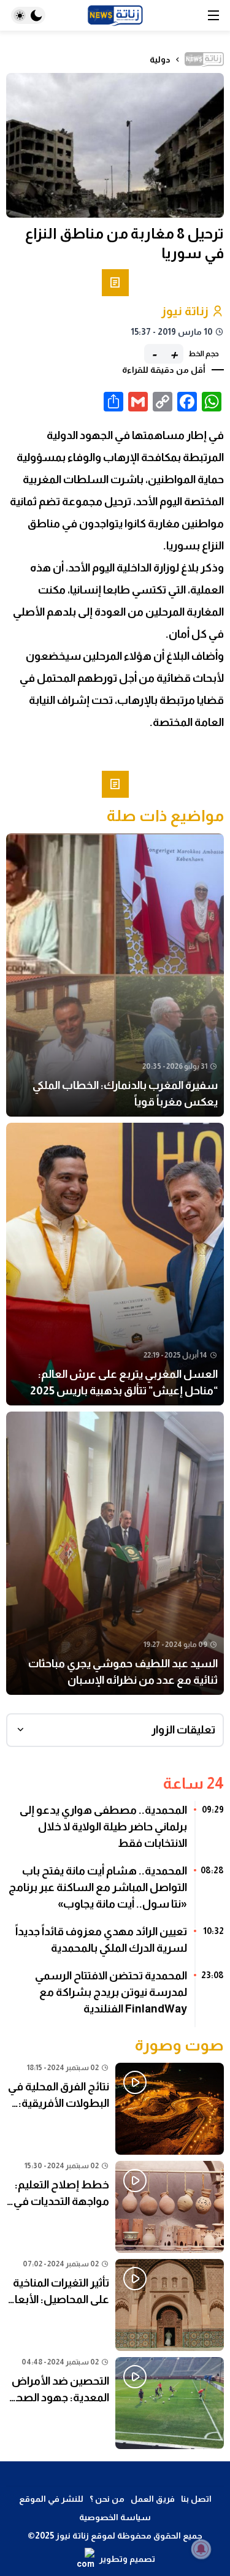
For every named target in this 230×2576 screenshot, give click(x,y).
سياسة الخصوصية (115, 2517)
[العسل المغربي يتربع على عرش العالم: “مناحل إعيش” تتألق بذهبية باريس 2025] (115, 1264)
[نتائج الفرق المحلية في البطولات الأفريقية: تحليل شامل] (115, 2109)
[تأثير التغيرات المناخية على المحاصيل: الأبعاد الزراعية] (115, 2305)
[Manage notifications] (201, 2549)
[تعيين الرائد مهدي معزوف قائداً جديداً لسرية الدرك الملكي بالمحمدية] (115, 1944)
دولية (160, 59)
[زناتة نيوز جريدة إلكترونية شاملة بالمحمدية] (115, 16)
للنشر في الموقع (51, 2499)
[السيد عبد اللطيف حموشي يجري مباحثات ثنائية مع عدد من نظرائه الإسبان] (115, 1553)
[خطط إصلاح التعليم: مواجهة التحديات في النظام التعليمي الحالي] (115, 2207)
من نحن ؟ (107, 2499)
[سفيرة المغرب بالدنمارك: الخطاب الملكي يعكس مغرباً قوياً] (115, 975)
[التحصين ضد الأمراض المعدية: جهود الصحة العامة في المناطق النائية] (115, 2403)
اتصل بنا (196, 2499)
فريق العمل (153, 2499)
